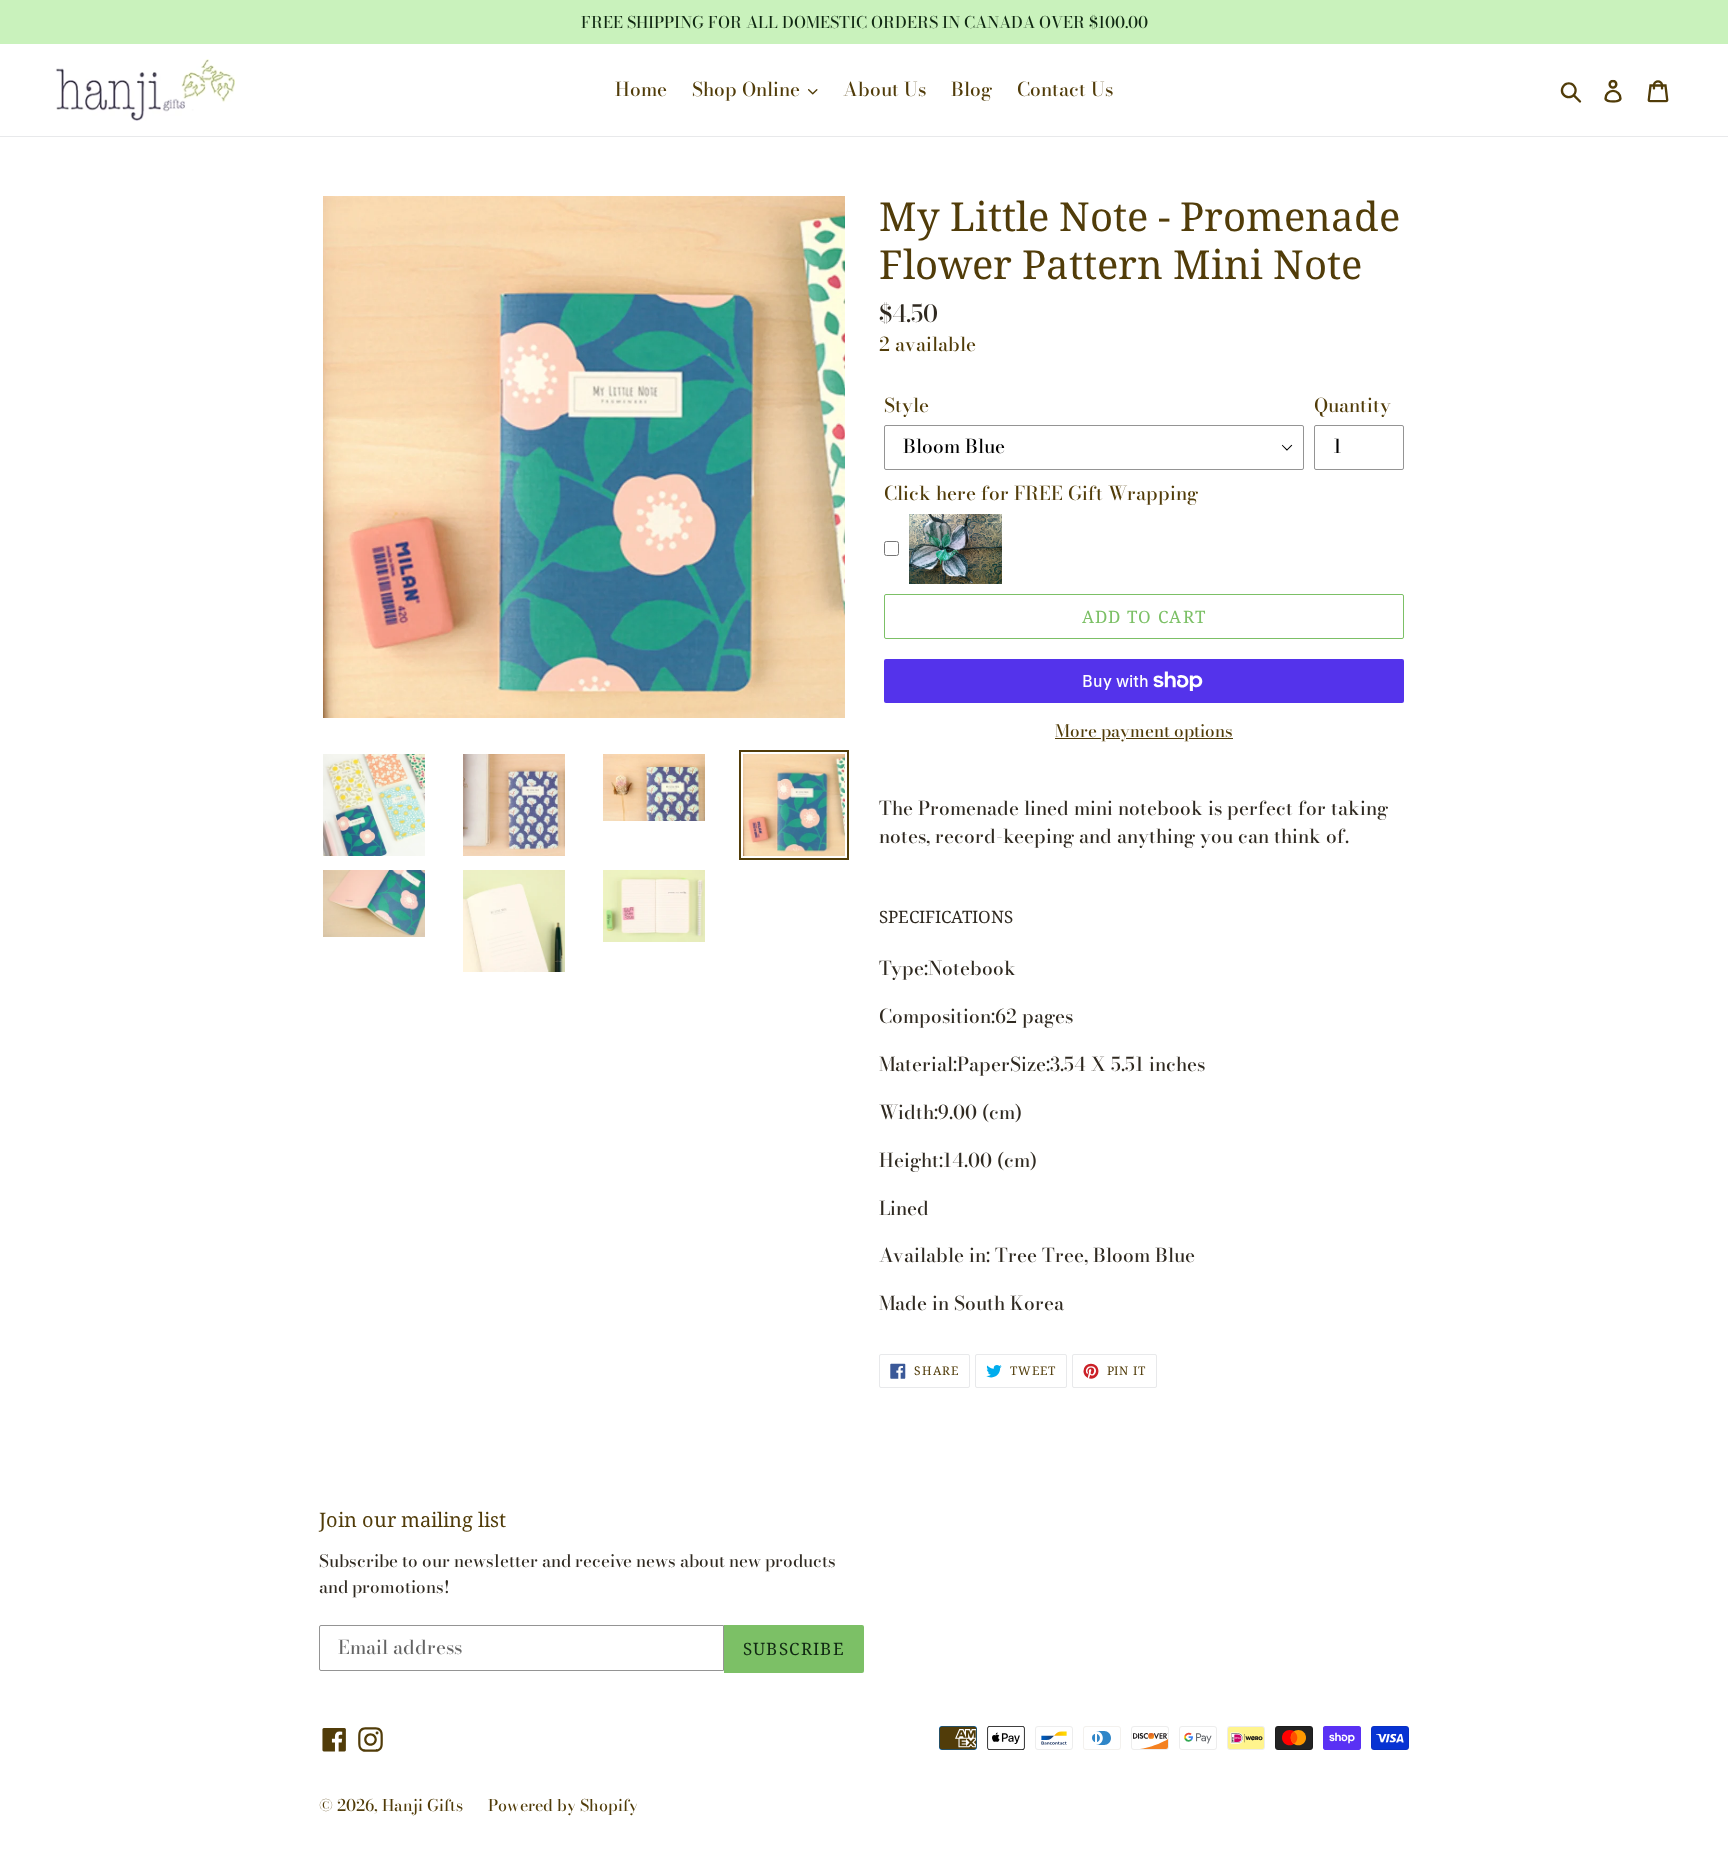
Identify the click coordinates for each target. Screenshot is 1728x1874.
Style (906, 406)
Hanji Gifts (422, 1805)
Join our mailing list (412, 1520)
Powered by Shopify (563, 1805)
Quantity (1352, 406)
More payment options (1144, 731)
